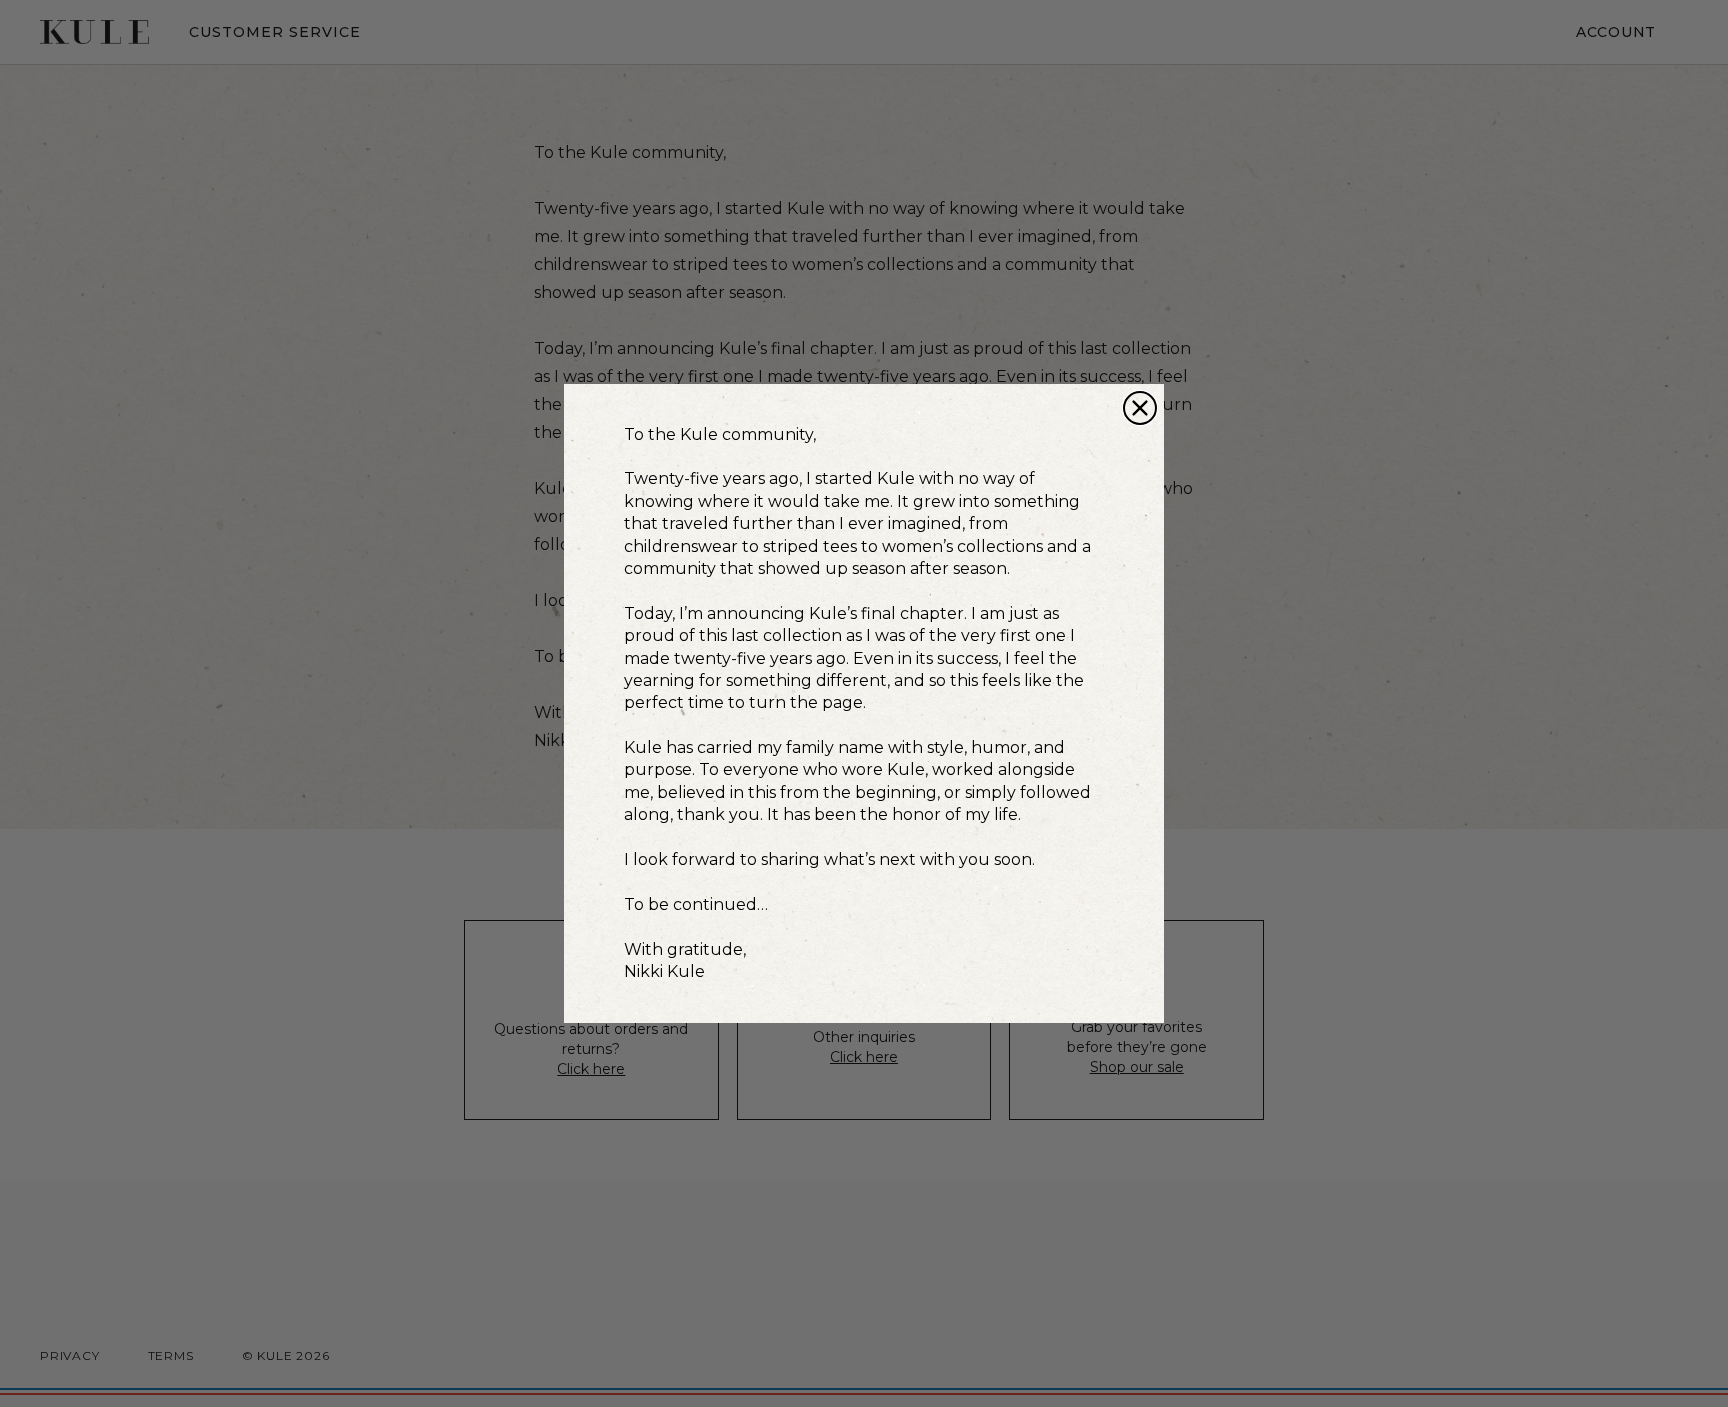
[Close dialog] (1140, 408)
